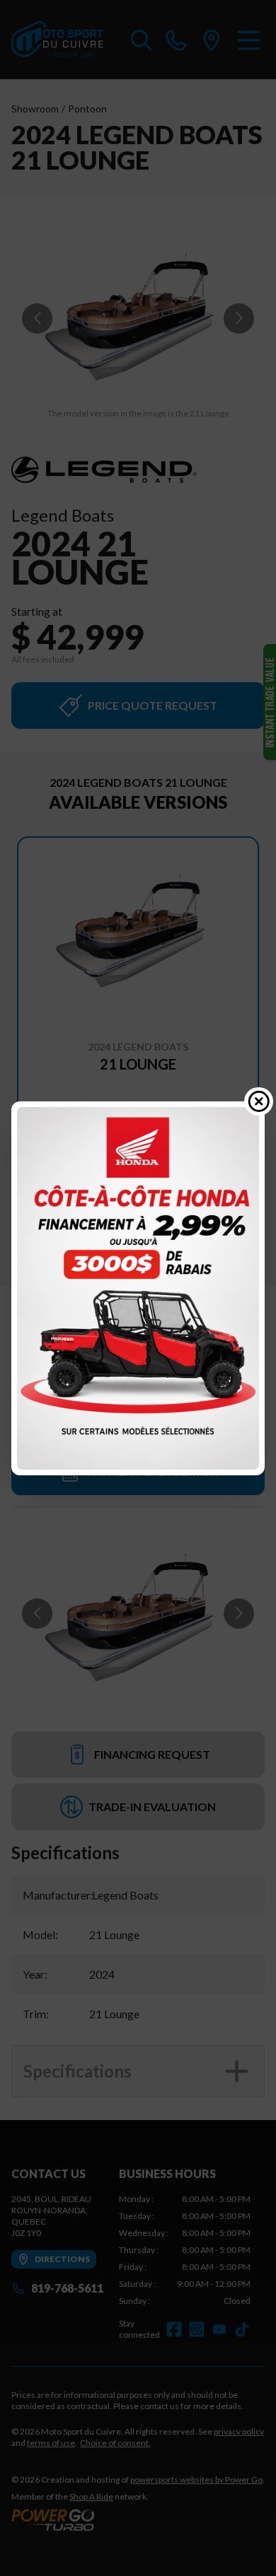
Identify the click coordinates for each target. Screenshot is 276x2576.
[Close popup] (259, 1101)
